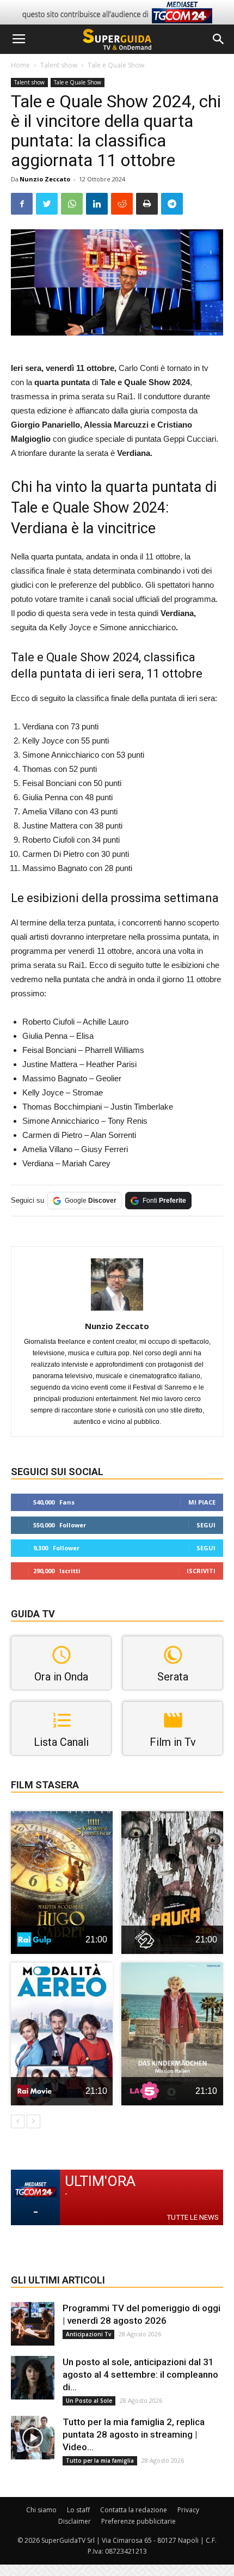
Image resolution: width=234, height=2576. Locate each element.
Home (20, 65)
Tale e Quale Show (116, 65)
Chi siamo (41, 2510)
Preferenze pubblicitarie (138, 2521)
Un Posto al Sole (89, 2401)
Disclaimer (75, 2521)
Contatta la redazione (134, 2510)
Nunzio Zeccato (45, 179)
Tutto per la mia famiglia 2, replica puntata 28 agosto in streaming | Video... (134, 2434)
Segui (206, 1525)
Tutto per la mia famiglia (100, 2461)
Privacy (188, 2510)
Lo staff (78, 2510)
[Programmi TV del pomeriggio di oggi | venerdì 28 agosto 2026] (33, 2324)
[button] (219, 39)
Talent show (59, 65)
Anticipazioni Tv (88, 2334)
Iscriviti (201, 1571)
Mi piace (202, 1502)
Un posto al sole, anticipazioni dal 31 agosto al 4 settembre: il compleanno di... (140, 2374)
